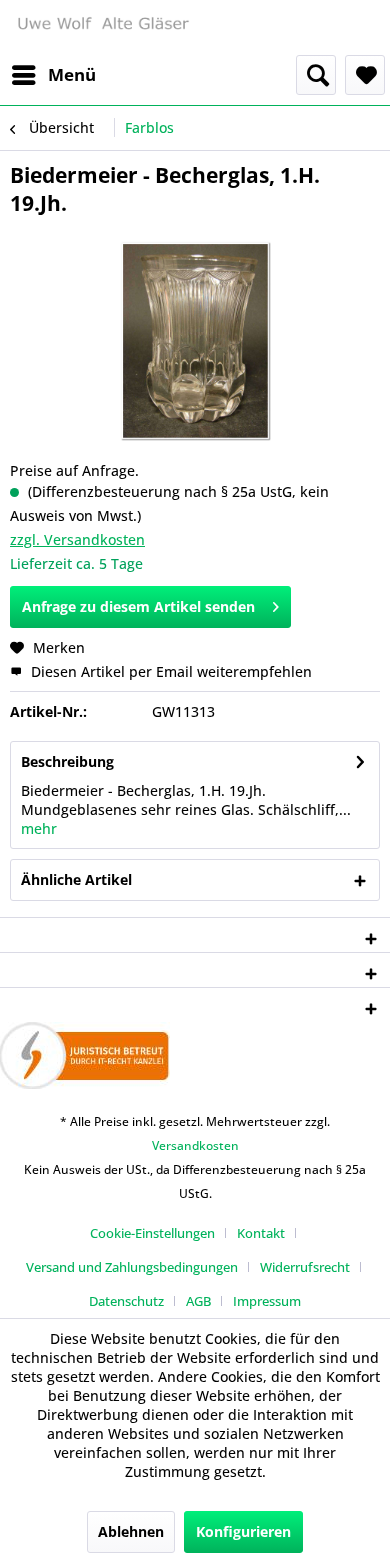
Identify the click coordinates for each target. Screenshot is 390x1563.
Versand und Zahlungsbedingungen (132, 1267)
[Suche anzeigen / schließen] (316, 75)
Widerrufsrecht (305, 1267)
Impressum (267, 1301)
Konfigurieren (243, 1531)
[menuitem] (53, 75)
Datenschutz (126, 1301)
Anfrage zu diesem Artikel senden (138, 606)
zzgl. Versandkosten (77, 539)
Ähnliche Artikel (76, 879)
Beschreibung (67, 761)
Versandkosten (195, 1145)
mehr (39, 828)
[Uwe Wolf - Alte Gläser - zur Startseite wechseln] (102, 27)
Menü (72, 74)
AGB (198, 1301)
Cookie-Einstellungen (152, 1233)
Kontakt (261, 1233)
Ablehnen (131, 1531)
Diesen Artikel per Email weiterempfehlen (169, 671)
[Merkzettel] (365, 75)
